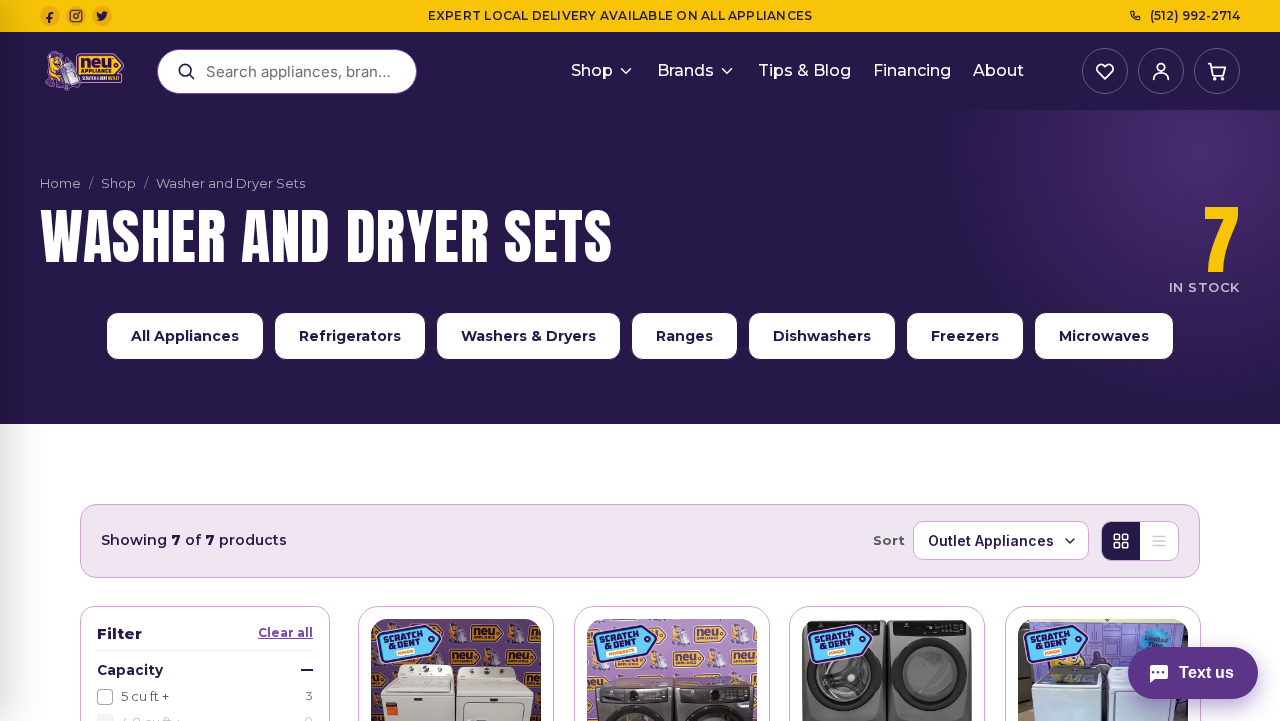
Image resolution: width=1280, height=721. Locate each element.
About (998, 70)
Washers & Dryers (528, 336)
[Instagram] (76, 16)
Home (60, 183)
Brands (685, 70)
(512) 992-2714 (1195, 15)
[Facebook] (50, 16)
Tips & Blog (804, 70)
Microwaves (1104, 336)
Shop (592, 70)
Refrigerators (350, 336)
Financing (912, 70)
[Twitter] (102, 16)
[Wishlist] (1105, 71)
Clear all (285, 632)
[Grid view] (1121, 541)
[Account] (1161, 71)
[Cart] (1217, 71)
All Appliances (185, 336)
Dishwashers (822, 336)
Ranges (684, 336)
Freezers (965, 336)
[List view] (1159, 541)
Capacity (130, 670)
